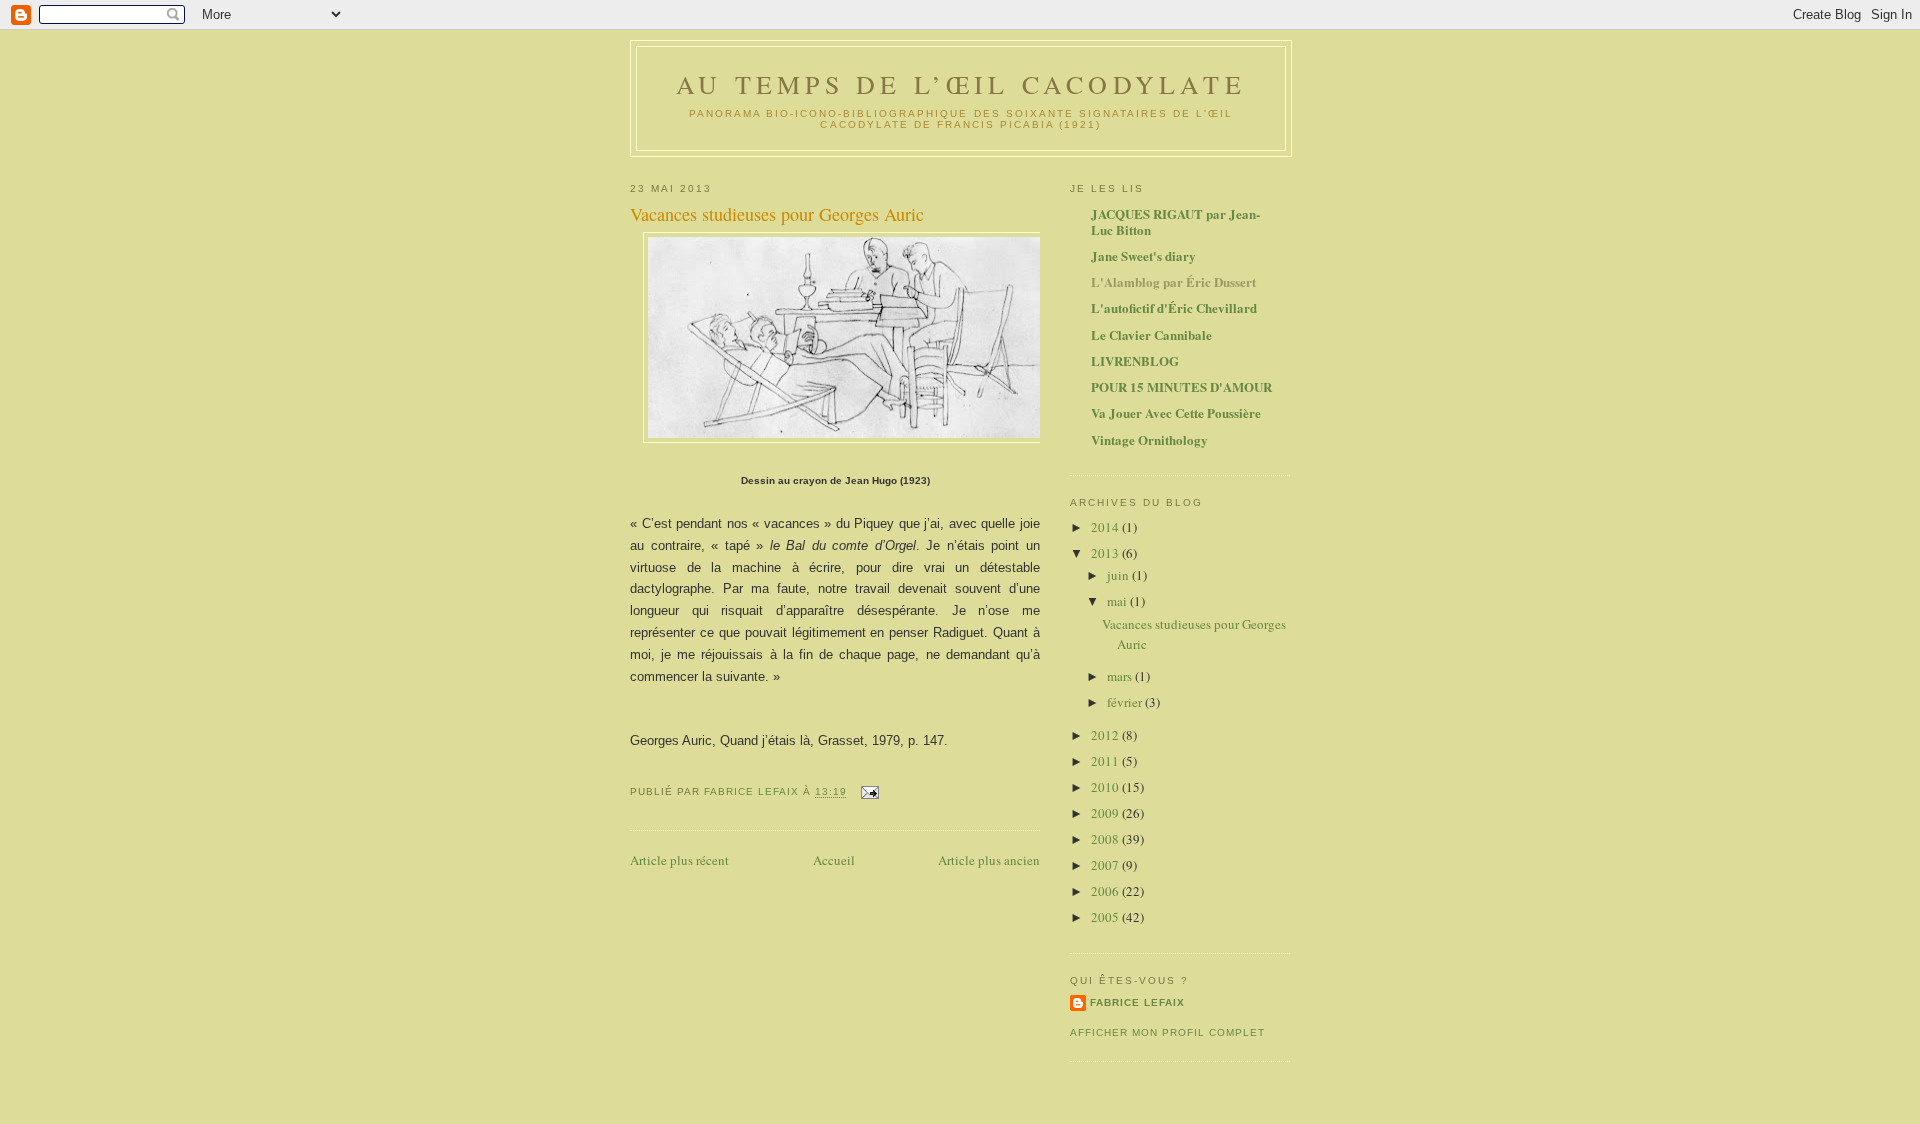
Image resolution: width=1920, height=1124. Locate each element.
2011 (1106, 761)
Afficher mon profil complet (1167, 1032)
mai (1118, 601)
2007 (1106, 865)
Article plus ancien (989, 860)
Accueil (834, 860)
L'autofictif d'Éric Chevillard (1174, 307)
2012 (1106, 735)
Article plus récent (679, 860)
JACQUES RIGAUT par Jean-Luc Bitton (1175, 221)
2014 (1106, 527)
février (1126, 702)
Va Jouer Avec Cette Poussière (1176, 412)
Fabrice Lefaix (1137, 1002)
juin (1119, 575)
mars (1121, 676)
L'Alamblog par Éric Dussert (1173, 281)
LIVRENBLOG (1135, 360)
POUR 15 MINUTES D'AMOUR (1181, 386)
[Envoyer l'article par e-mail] (869, 792)
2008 (1106, 839)
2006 (1106, 891)
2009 (1106, 813)
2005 (1106, 917)
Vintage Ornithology (1149, 439)
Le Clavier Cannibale (1151, 334)
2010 (1106, 787)
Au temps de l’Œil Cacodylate (961, 84)
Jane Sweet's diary (1143, 255)
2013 (1106, 553)
